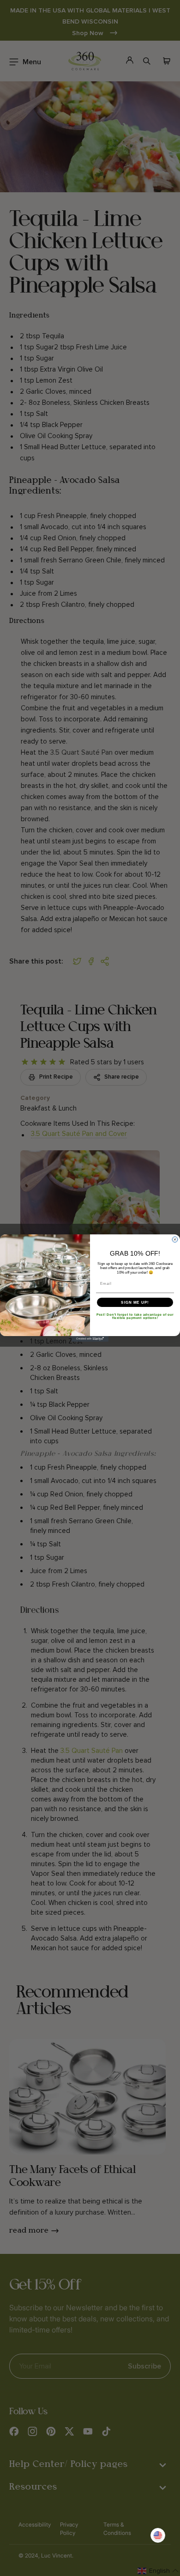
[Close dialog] (175, 1239)
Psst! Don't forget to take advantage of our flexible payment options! (135, 1316)
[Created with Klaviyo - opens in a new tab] (90, 1339)
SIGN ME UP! (135, 1302)
